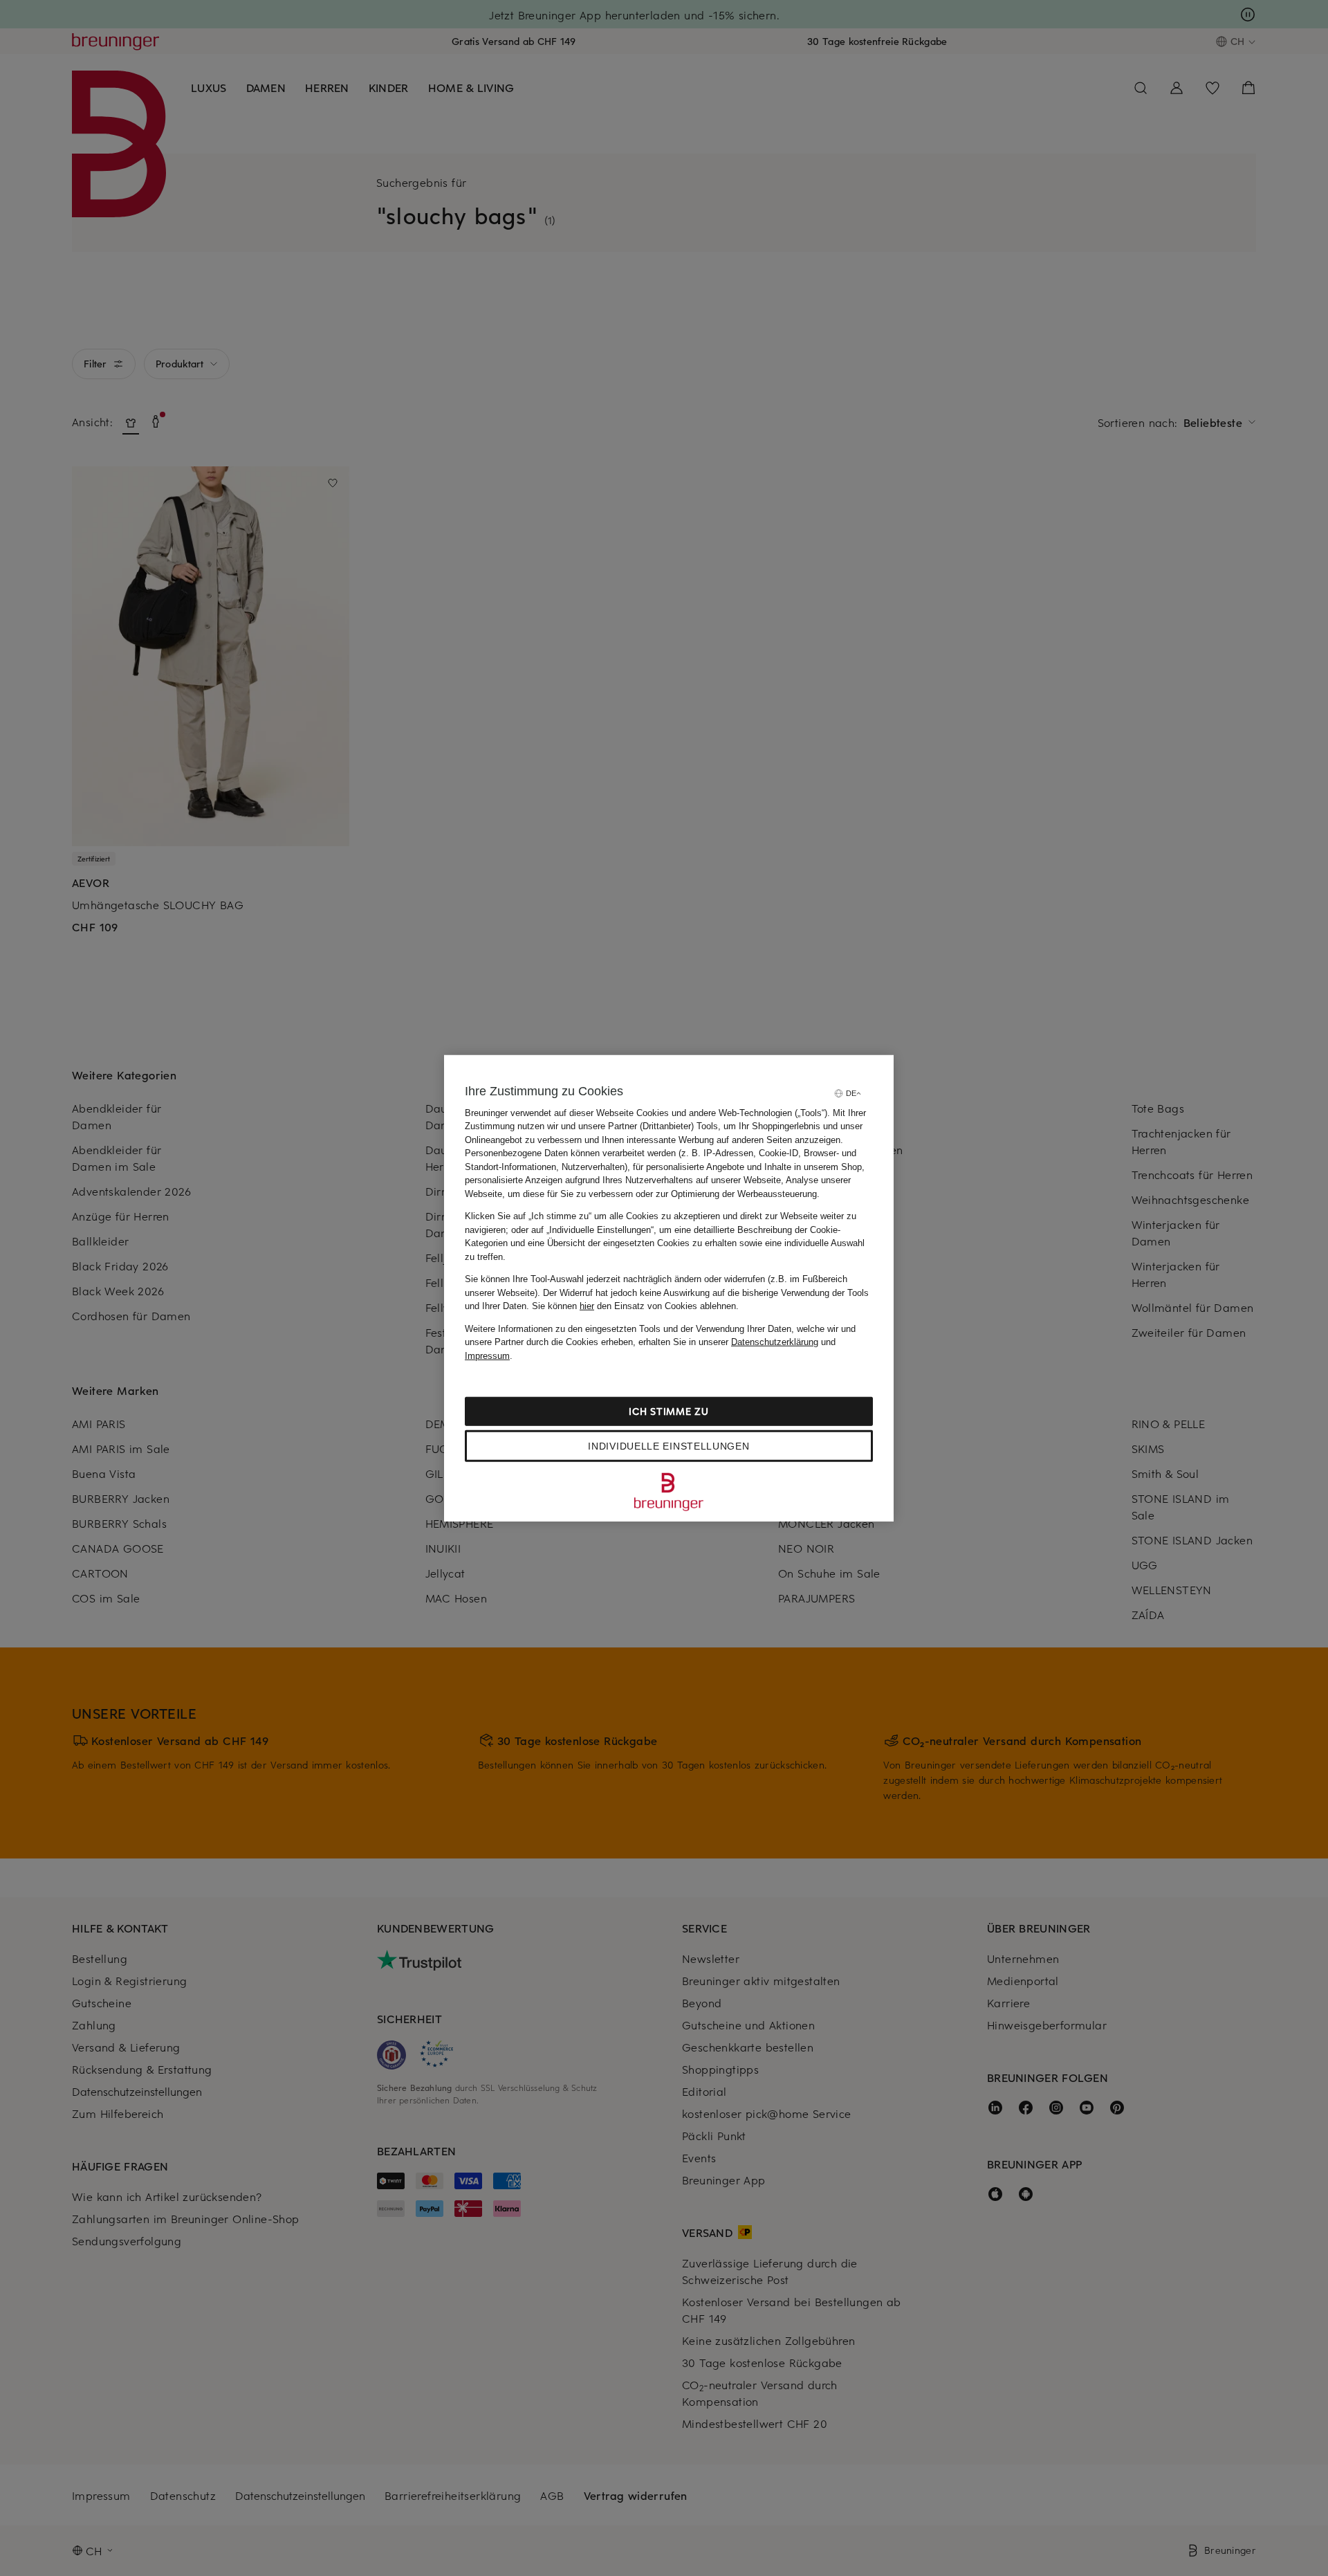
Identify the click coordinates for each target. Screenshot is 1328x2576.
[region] (669, 1288)
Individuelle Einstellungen (668, 1446)
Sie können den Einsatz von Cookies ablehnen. (635, 1306)
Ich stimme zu (668, 1411)
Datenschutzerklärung (775, 1342)
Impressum (487, 1355)
